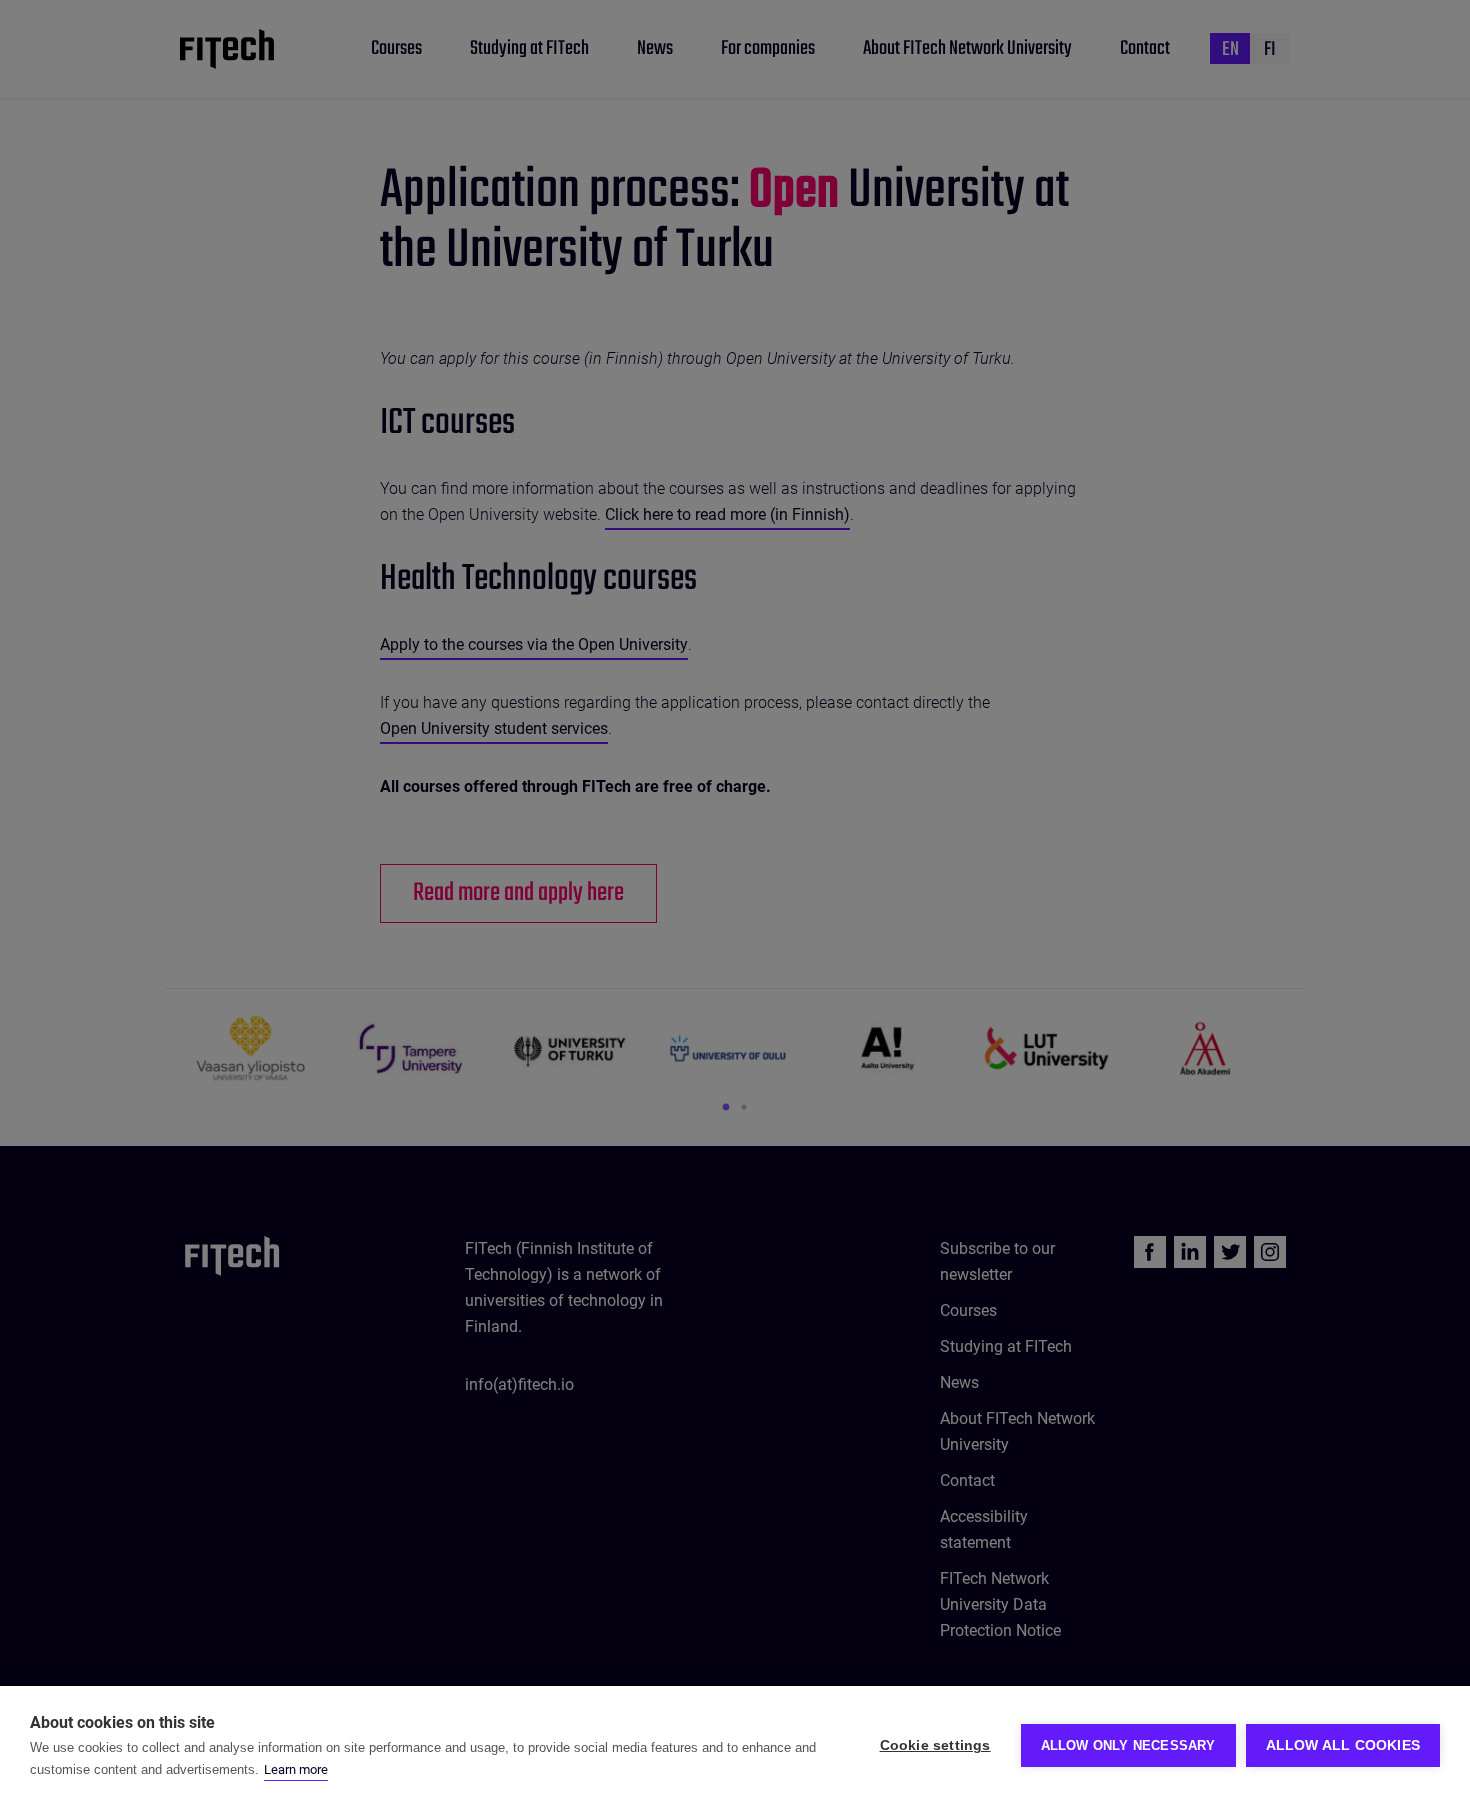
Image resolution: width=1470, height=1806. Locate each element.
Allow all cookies (1343, 1745)
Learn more (296, 1769)
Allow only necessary (1128, 1745)
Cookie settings (935, 1745)
